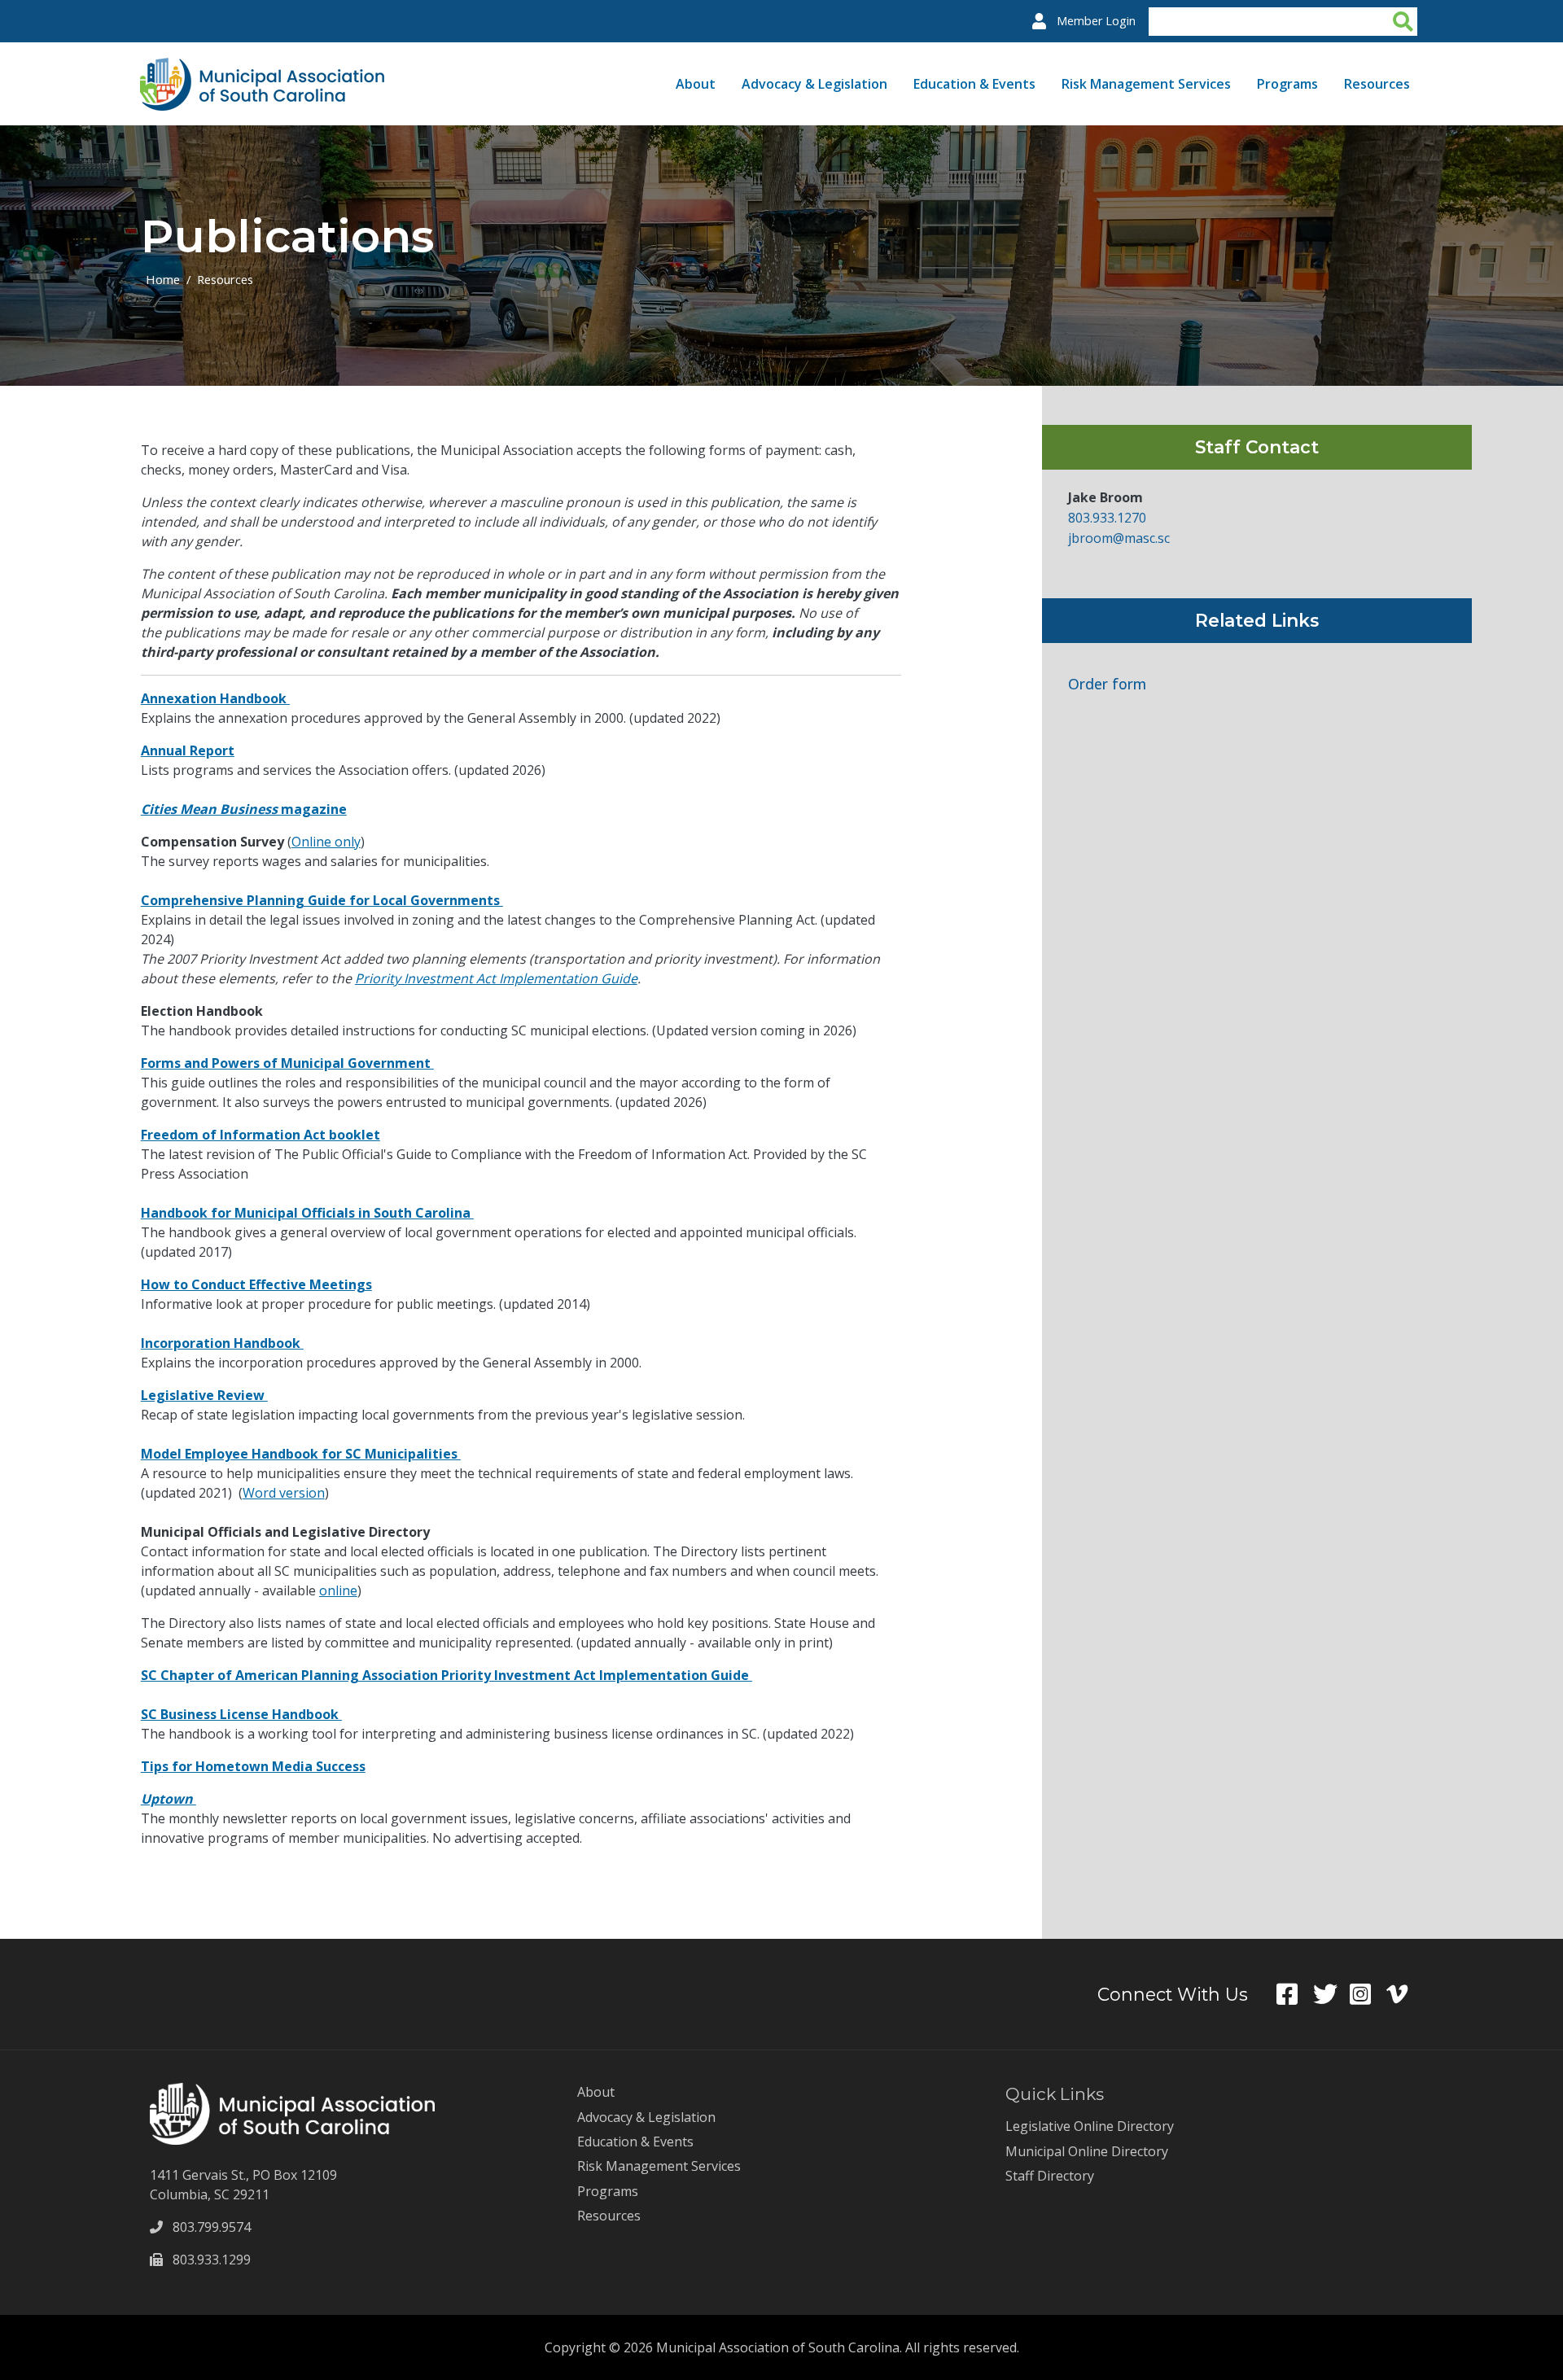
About (696, 84)
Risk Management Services (1146, 84)
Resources (1377, 84)
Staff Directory (1050, 2176)
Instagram (1368, 1994)
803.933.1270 (1107, 518)
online (338, 1590)
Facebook (1295, 1994)
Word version (284, 1493)
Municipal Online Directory (1087, 2151)
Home (163, 279)
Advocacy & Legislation (814, 84)
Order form (1107, 684)
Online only (326, 842)
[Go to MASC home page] (262, 68)
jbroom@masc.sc (1119, 538)
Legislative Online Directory (1090, 2126)
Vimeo (1405, 1994)
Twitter (1331, 1994)
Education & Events (974, 84)
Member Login (1096, 21)
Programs (1287, 84)
